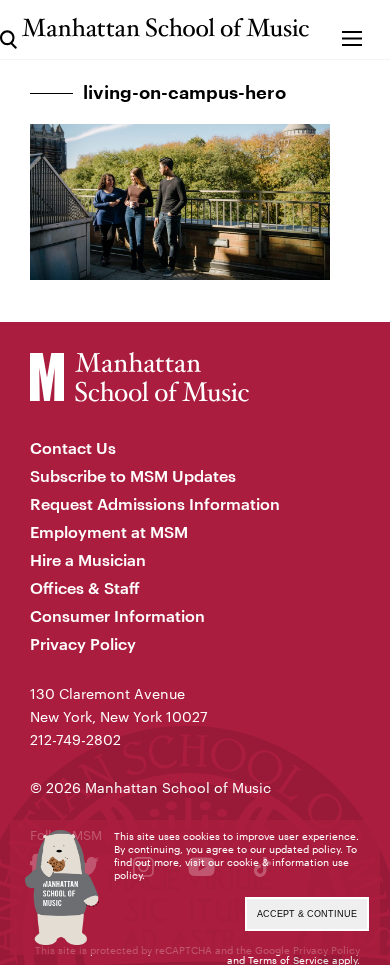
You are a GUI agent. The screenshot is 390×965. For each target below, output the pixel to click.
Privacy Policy (83, 643)
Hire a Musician (88, 559)
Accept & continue (307, 914)
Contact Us (73, 447)
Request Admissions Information (155, 503)
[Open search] (8, 29)
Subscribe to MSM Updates (133, 475)
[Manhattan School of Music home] (165, 27)
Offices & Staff (85, 587)
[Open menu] (352, 29)
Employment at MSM (109, 531)
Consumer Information (117, 615)
